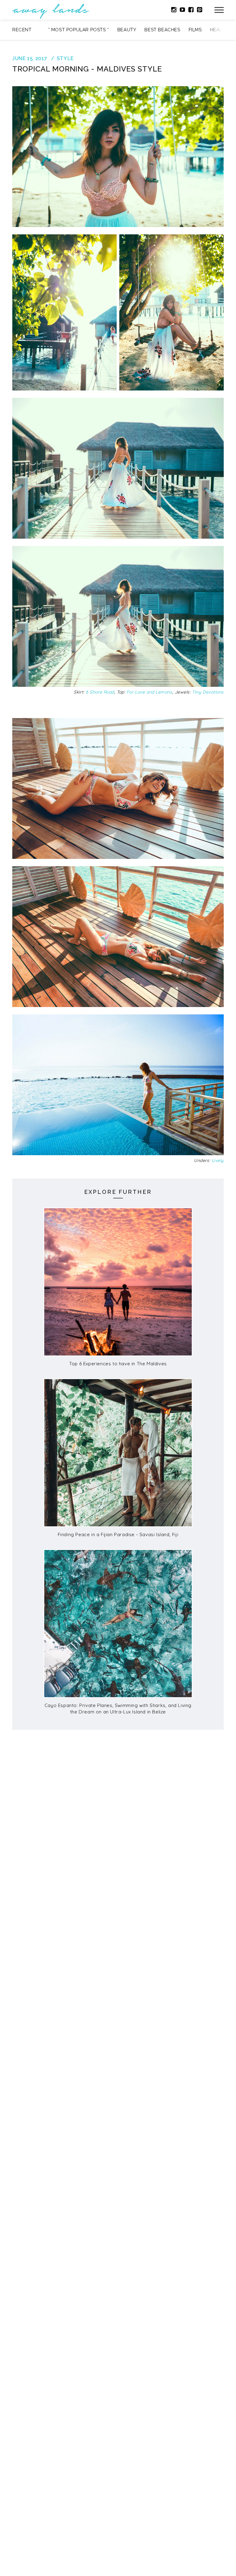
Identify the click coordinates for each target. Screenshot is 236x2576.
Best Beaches (162, 30)
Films (195, 30)
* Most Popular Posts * (79, 30)
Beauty (127, 30)
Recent (22, 30)
